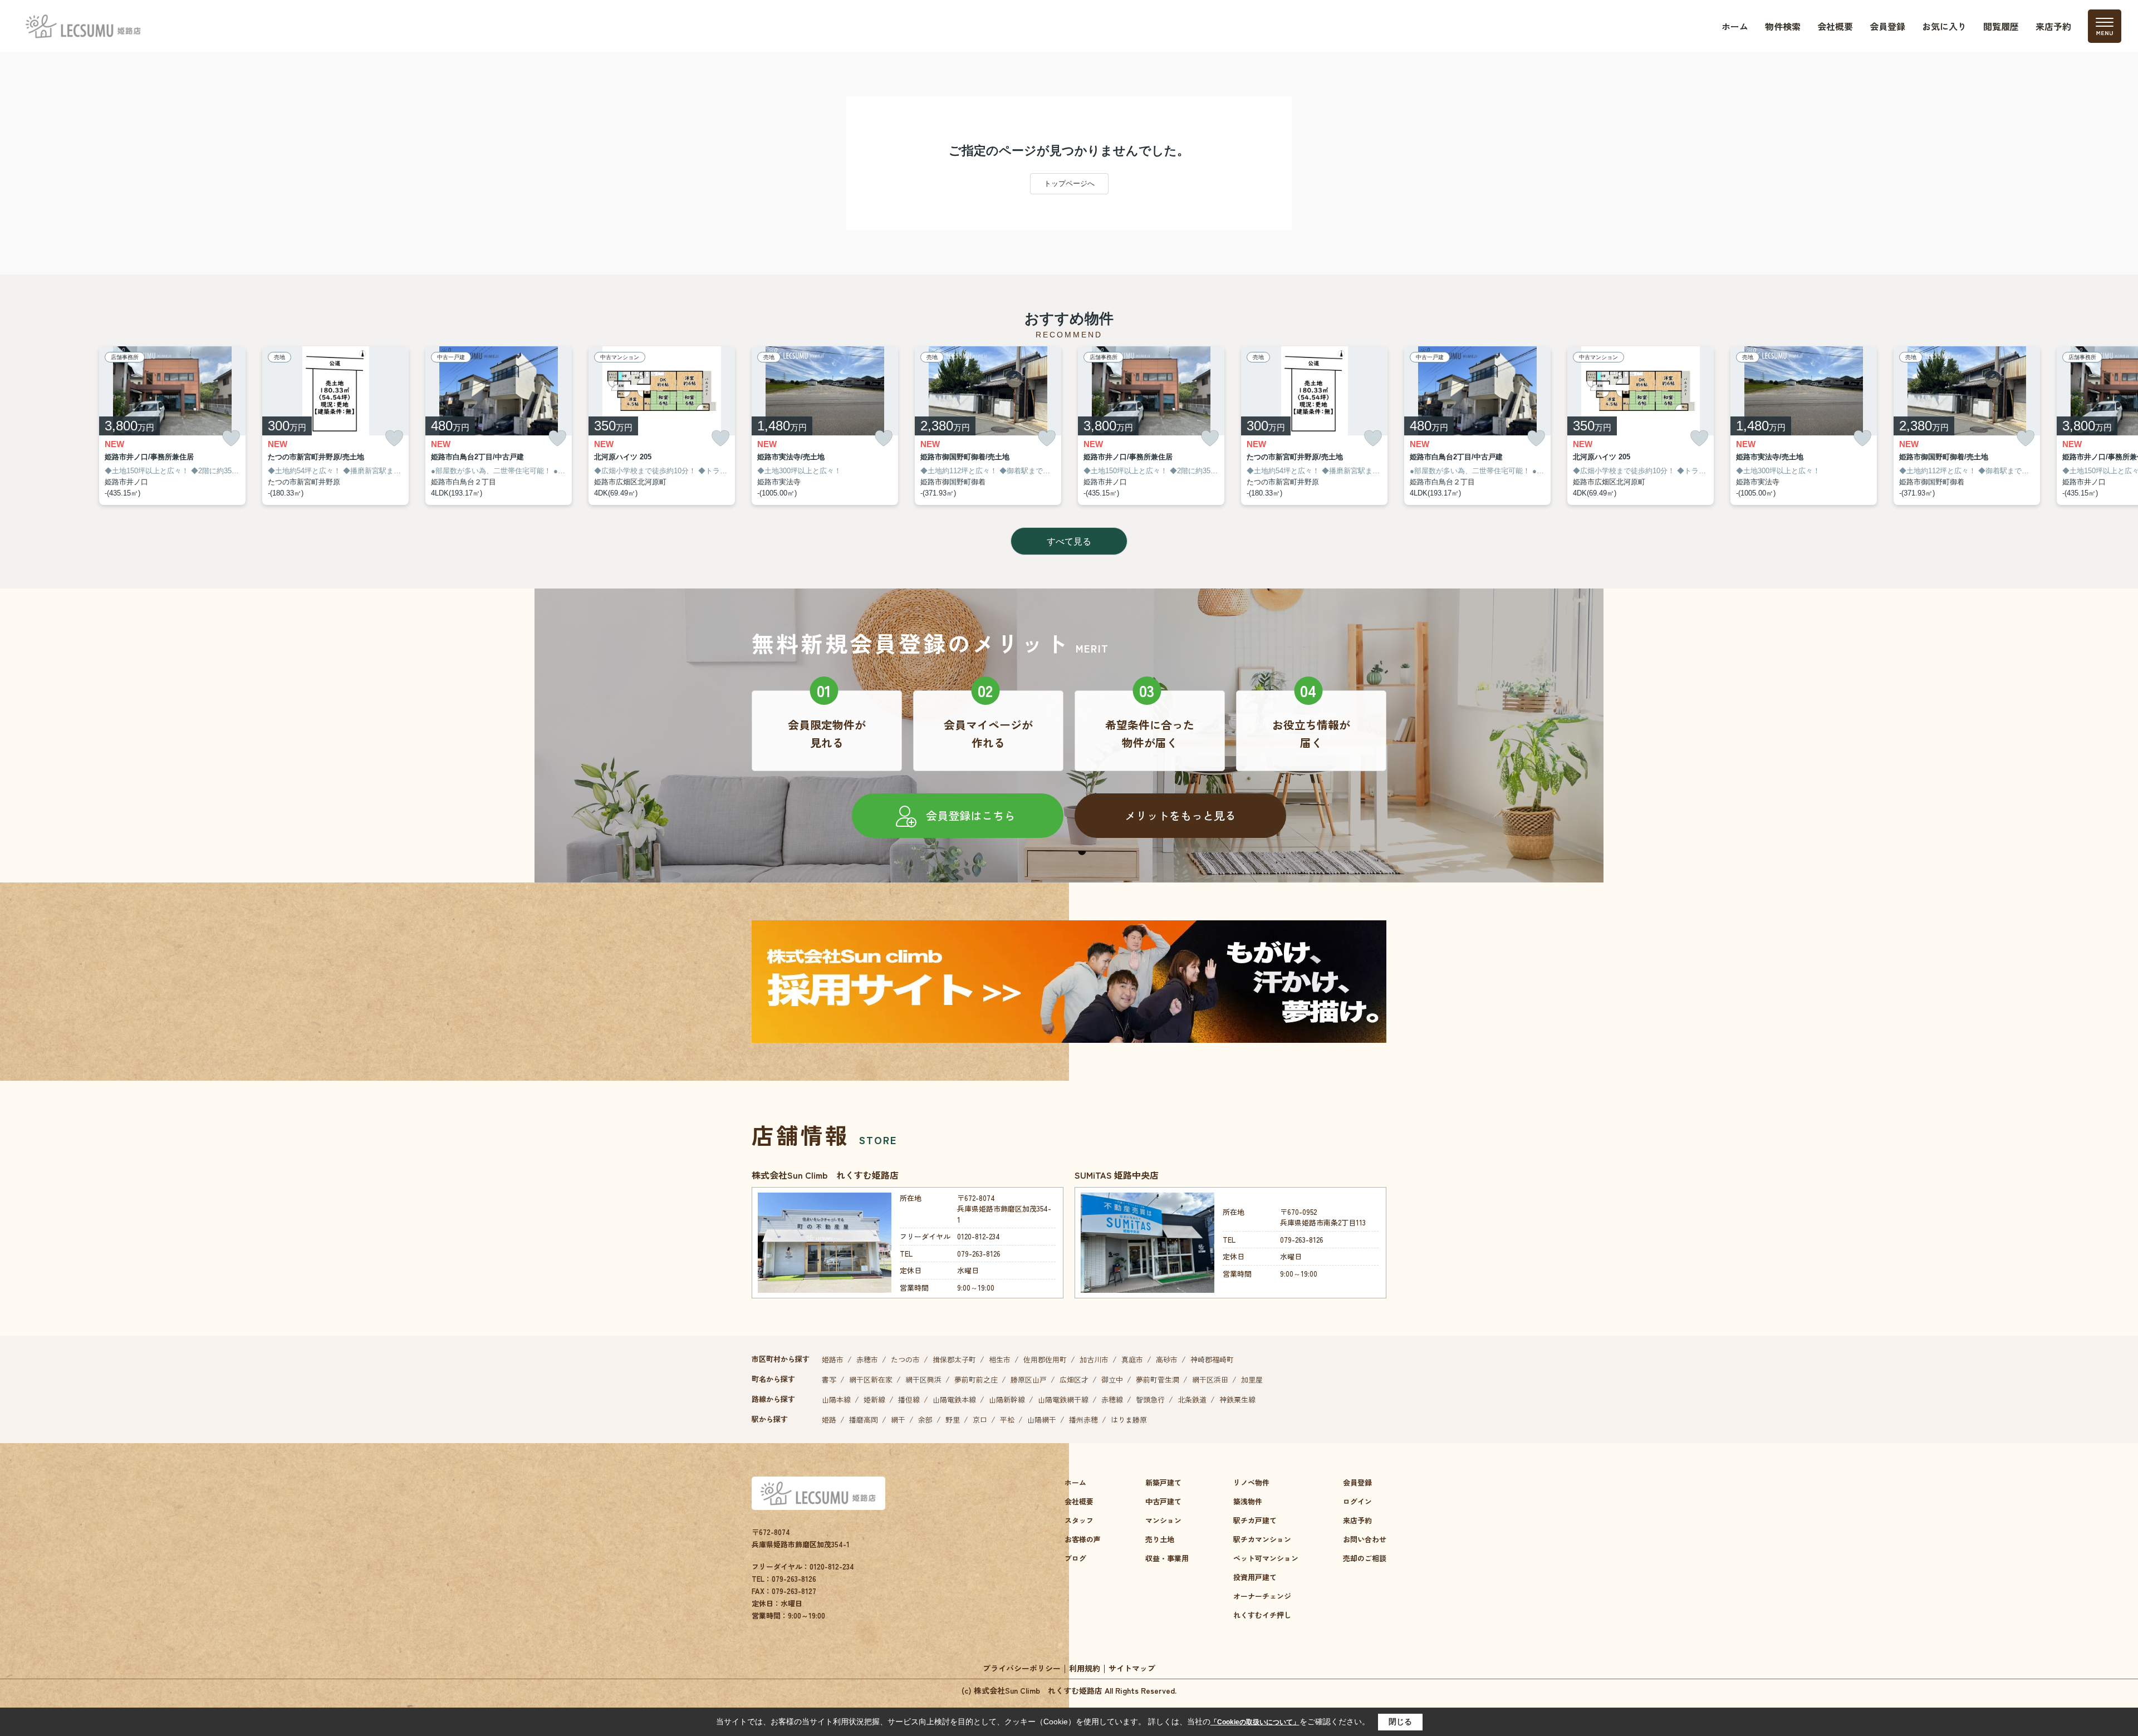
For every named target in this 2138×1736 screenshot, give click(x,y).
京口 (980, 1419)
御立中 (1112, 1379)
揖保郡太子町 (954, 1359)
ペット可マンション (1266, 1558)
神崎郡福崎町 (1212, 1359)
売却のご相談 (1365, 1558)
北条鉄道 (1192, 1399)
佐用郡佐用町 (1045, 1359)
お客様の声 (1083, 1539)
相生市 (1000, 1359)
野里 (953, 1419)
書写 (829, 1379)
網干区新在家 (871, 1379)
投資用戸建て (1255, 1577)
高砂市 (1167, 1359)
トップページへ (1069, 183)
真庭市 (1132, 1359)
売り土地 (1160, 1539)
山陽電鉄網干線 (1063, 1399)
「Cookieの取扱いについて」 (1255, 1722)
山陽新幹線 (1007, 1399)
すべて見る (1069, 541)
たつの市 (905, 1359)
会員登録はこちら (970, 815)
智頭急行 (1150, 1399)
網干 (898, 1419)
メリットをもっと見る (1180, 815)
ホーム (1735, 26)
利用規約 (1085, 1668)
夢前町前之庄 (976, 1379)
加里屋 (1252, 1379)
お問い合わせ (1365, 1539)
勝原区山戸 (1029, 1379)
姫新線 (874, 1399)
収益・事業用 (1167, 1558)
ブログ (1075, 1558)
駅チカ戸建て (1255, 1520)
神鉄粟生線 (1237, 1399)
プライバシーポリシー (1022, 1668)
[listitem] (825, 426)
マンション (1163, 1520)
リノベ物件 (1251, 1482)
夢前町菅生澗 (1158, 1379)
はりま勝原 (1129, 1419)
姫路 (829, 1419)
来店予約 (2053, 26)
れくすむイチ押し (1262, 1615)
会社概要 (1835, 26)
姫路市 (833, 1359)
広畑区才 (1074, 1379)
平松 (1007, 1419)
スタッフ (1079, 1520)
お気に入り (1944, 26)
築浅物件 (1248, 1501)
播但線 (909, 1399)
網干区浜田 (1210, 1379)
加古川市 (1094, 1359)
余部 (925, 1419)
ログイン (1357, 1501)
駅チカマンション (1262, 1539)
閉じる (1400, 1722)
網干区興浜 (923, 1379)
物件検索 (1783, 26)
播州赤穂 (1083, 1419)
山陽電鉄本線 (954, 1399)
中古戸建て (1163, 1501)
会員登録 (1887, 26)
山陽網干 (1042, 1419)
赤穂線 (1112, 1399)
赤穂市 (867, 1359)
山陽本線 (836, 1399)
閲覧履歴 (2001, 26)
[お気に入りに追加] (231, 438)
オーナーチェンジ (1262, 1596)
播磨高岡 (864, 1419)
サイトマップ (1132, 1668)
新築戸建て (1163, 1482)
